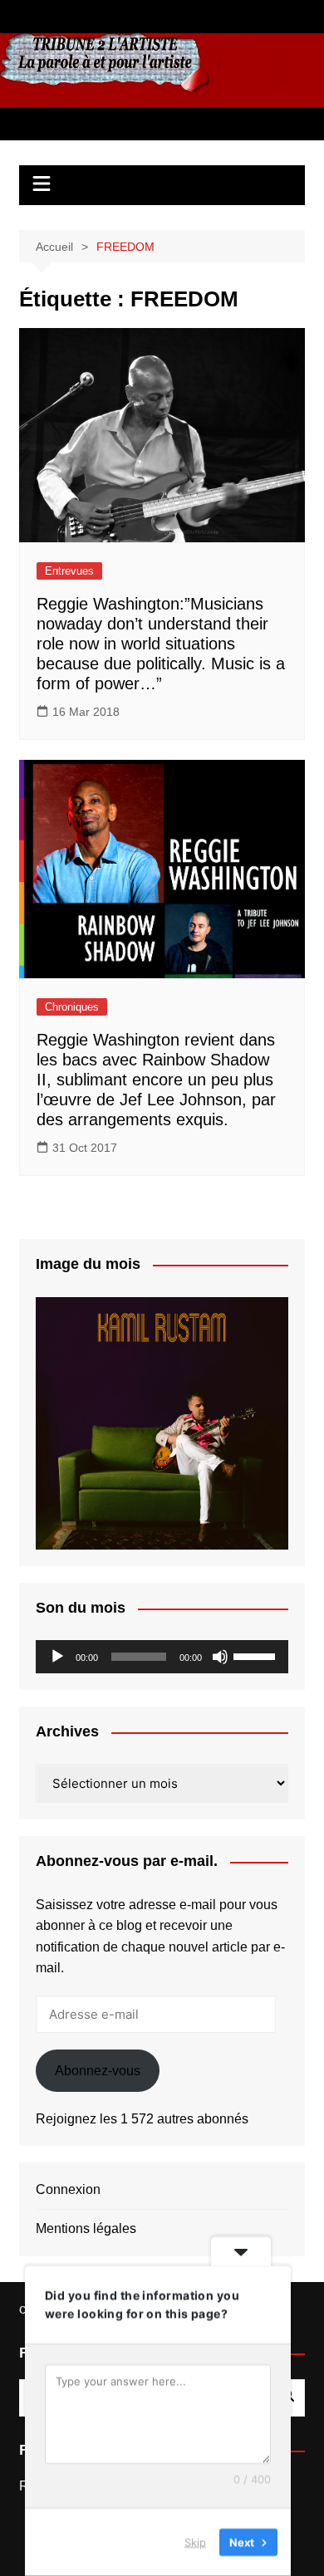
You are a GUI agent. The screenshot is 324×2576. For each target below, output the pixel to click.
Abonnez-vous (98, 2071)
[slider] (257, 1655)
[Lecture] (57, 1657)
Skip (195, 2542)
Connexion (68, 2189)
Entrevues (69, 571)
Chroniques (72, 1007)
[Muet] (220, 1657)
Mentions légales (86, 2228)
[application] (162, 1657)
